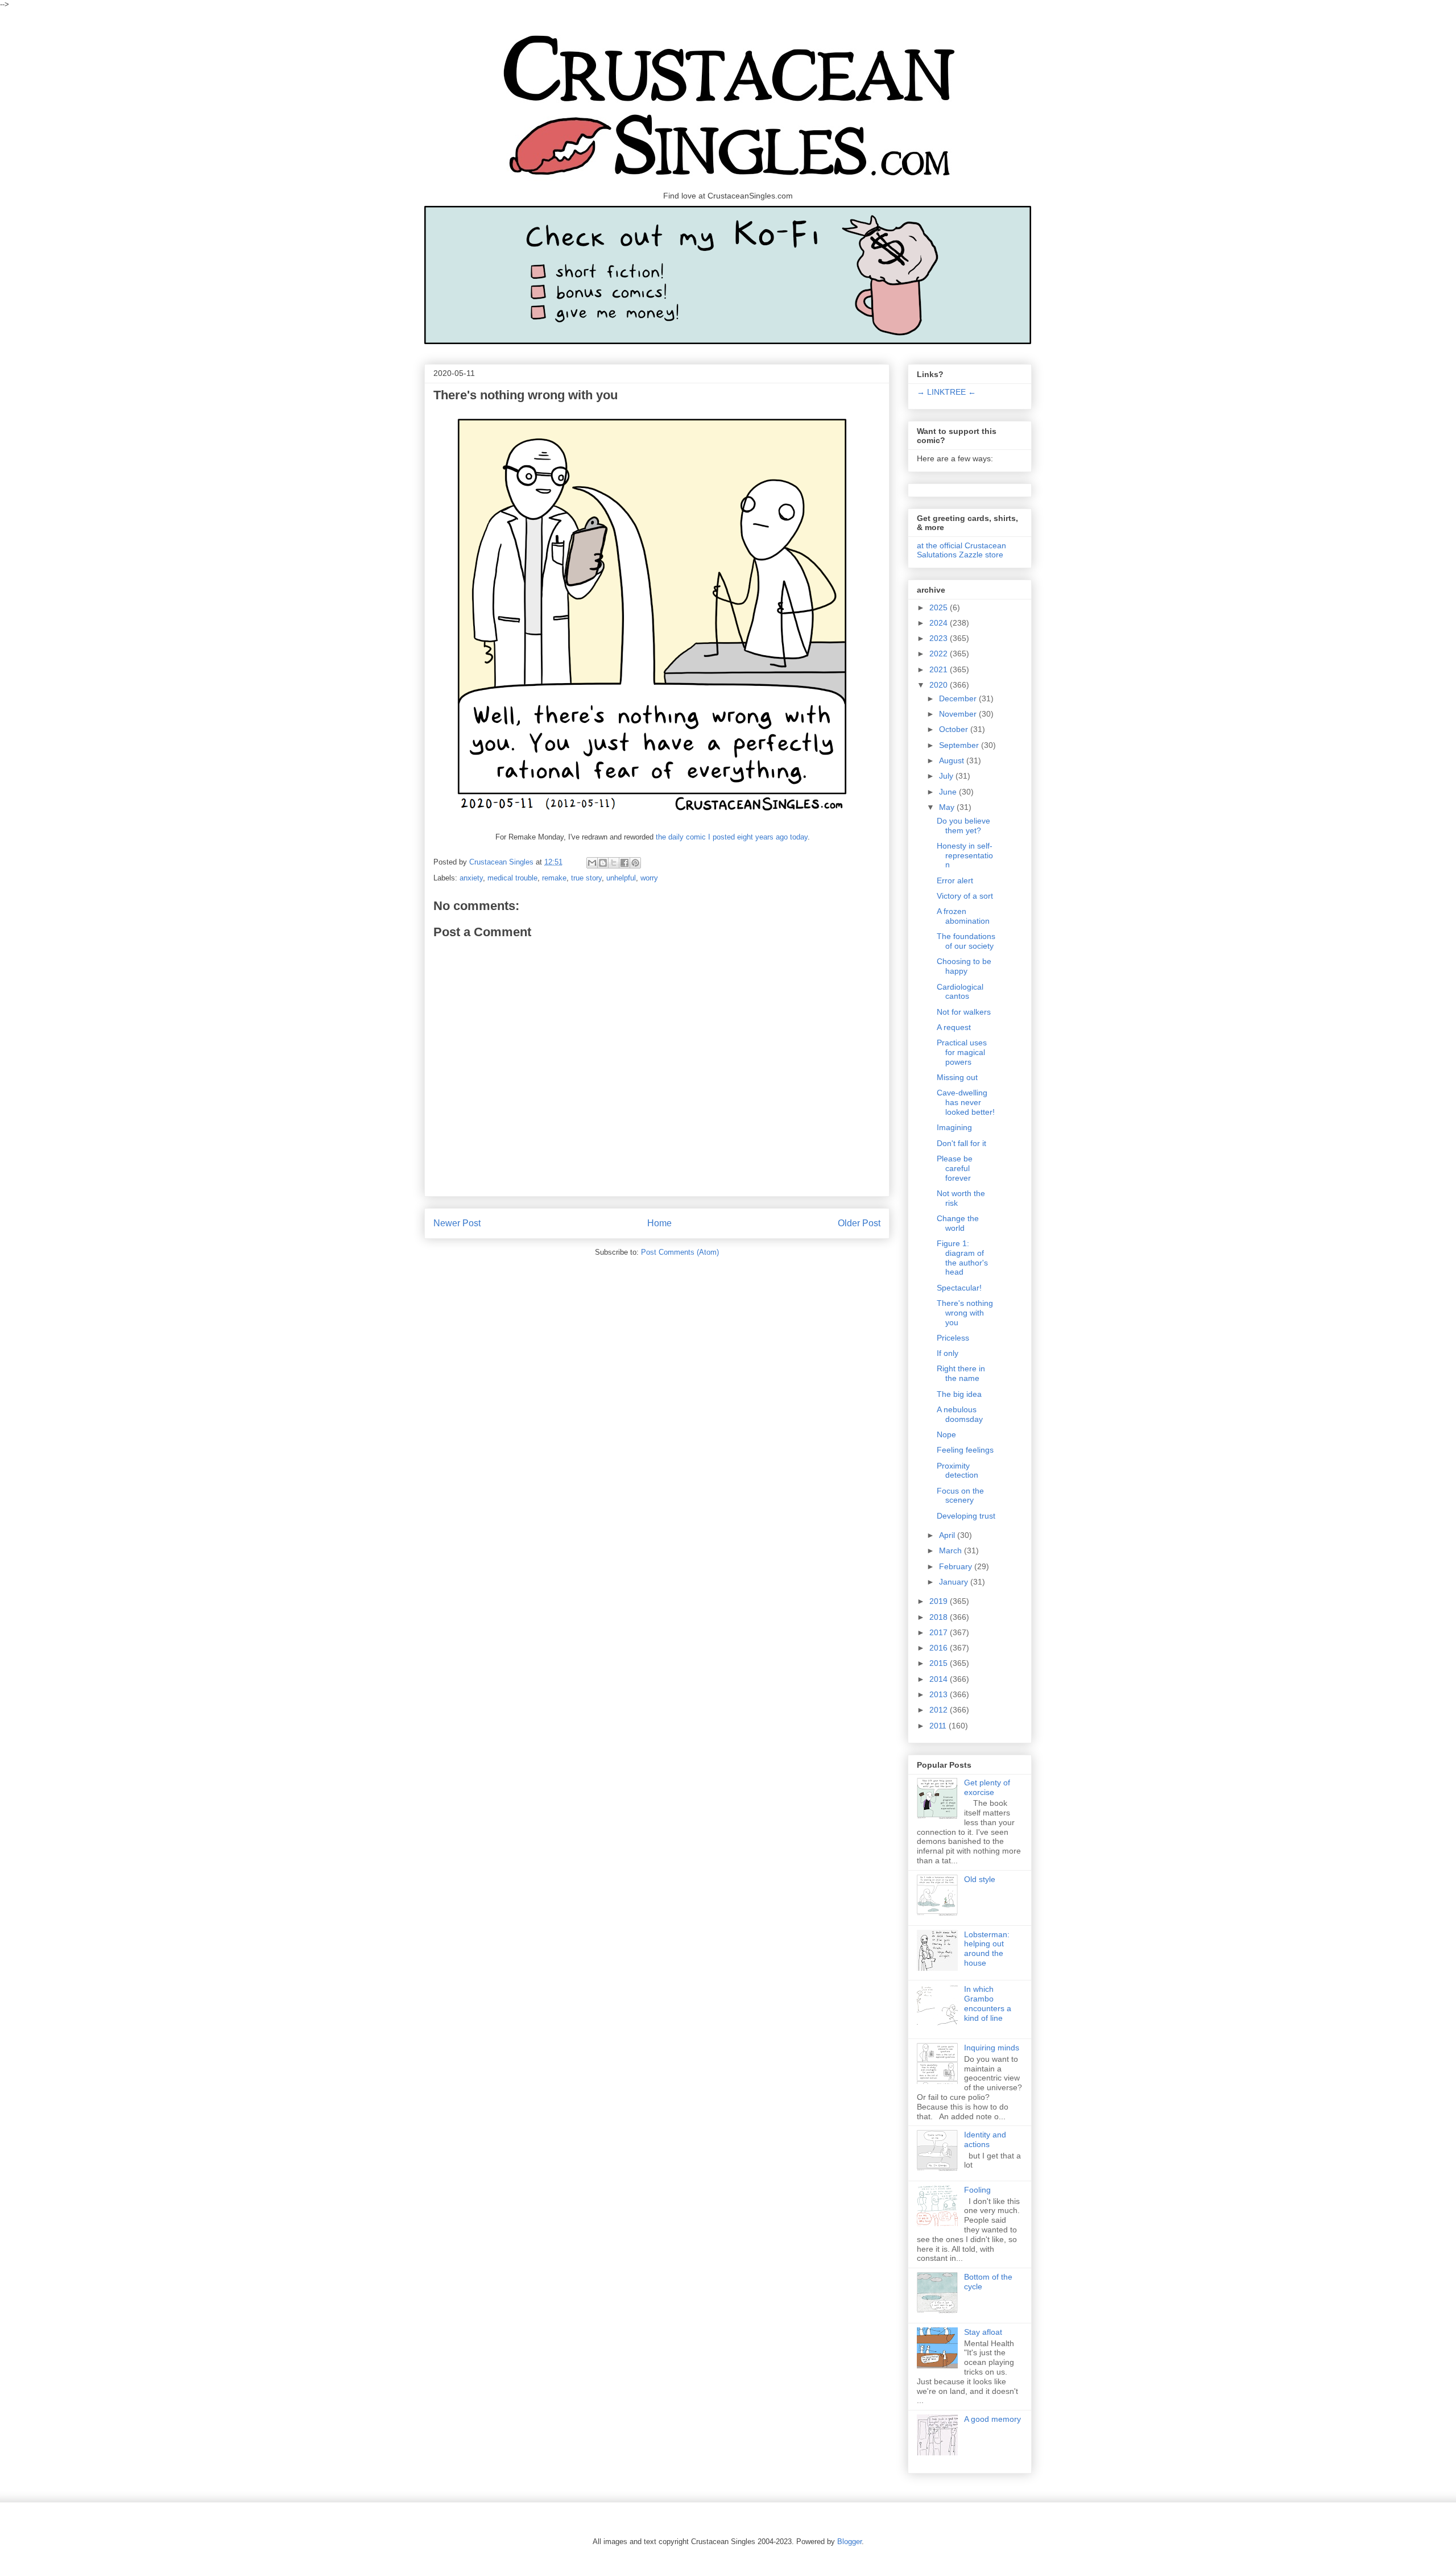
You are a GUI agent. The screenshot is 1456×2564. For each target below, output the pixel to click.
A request (954, 1027)
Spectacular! (959, 1288)
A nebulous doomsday (960, 1414)
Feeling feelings (965, 1450)
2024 (940, 623)
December (959, 698)
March (952, 1550)
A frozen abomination (963, 916)
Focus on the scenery (960, 1496)
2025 (940, 607)
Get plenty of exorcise (987, 1787)
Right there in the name (961, 1373)
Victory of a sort (965, 896)
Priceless (953, 1338)
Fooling (977, 2190)
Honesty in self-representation (965, 855)
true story (586, 878)
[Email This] (592, 863)
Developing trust (966, 1516)
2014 (940, 1679)
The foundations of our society (966, 941)
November (959, 714)
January (955, 1582)
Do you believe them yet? (963, 826)
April (948, 1535)
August (953, 760)
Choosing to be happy (964, 966)
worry (649, 878)
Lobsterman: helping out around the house (987, 1949)
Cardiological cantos (960, 992)
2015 (940, 1663)
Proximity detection (957, 1471)
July (947, 776)
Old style (980, 1879)
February (957, 1566)
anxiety (471, 878)
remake (554, 878)
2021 (940, 669)
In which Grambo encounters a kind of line (988, 2003)
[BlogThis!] (603, 863)
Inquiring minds (992, 2048)
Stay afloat (983, 2332)
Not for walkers (964, 1012)
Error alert (955, 880)
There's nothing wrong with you (965, 1313)
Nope (946, 1434)
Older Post (859, 1223)
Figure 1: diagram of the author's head (962, 1258)
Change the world (958, 1223)
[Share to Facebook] (624, 863)
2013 (940, 1694)
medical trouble (512, 878)
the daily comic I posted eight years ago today (732, 837)
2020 (940, 685)
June (949, 792)
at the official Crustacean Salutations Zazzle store (961, 550)
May (948, 807)
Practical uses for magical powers (962, 1052)
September (960, 745)
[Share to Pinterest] (635, 863)
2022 (940, 654)
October (955, 729)
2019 (940, 1601)
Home (659, 1223)
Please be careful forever (955, 1168)
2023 (940, 638)
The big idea (959, 1394)
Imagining (954, 1127)
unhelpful (621, 878)
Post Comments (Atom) (680, 1252)
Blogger (849, 2542)
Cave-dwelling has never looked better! (966, 1102)
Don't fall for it (961, 1143)
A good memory (992, 2419)
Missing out (957, 1077)
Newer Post (457, 1223)
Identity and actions (985, 2139)
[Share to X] (614, 863)
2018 (940, 1617)
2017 (940, 1632)
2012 (940, 1710)
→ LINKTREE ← (946, 392)
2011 (939, 1726)
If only (948, 1353)
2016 (940, 1648)
